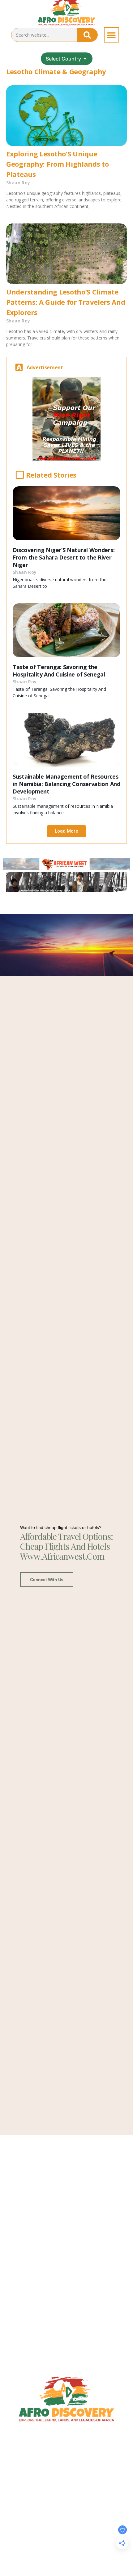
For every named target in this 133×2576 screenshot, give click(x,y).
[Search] (87, 35)
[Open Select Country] (85, 59)
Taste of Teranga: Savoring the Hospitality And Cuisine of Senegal (59, 671)
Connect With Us (47, 1580)
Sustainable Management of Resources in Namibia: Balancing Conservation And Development (66, 784)
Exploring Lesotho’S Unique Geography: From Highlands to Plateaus (58, 164)
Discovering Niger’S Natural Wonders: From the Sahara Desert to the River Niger (64, 557)
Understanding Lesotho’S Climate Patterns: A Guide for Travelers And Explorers (66, 302)
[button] (112, 35)
